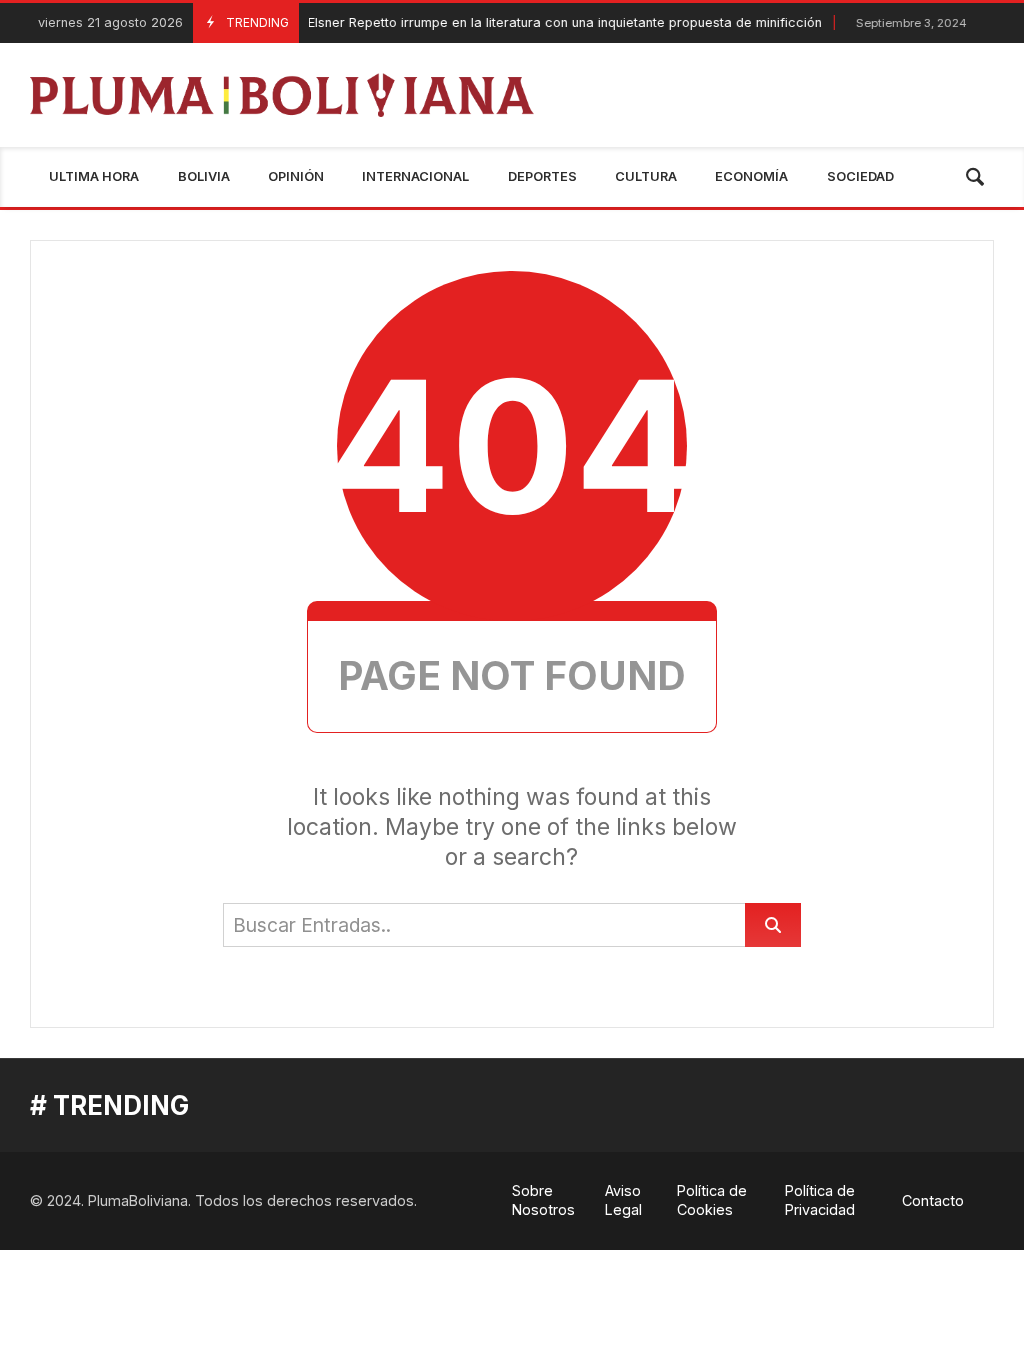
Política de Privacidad (820, 1200)
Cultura (646, 176)
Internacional (415, 176)
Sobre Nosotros (543, 1200)
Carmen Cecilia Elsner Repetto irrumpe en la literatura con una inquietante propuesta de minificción (462, 22)
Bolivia (204, 176)
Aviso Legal (623, 1200)
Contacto (933, 1200)
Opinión (296, 176)
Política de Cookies (712, 1200)
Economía (751, 176)
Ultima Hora (94, 176)
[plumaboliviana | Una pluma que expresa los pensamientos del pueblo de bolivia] (282, 95)
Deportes (542, 176)
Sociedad (860, 176)
